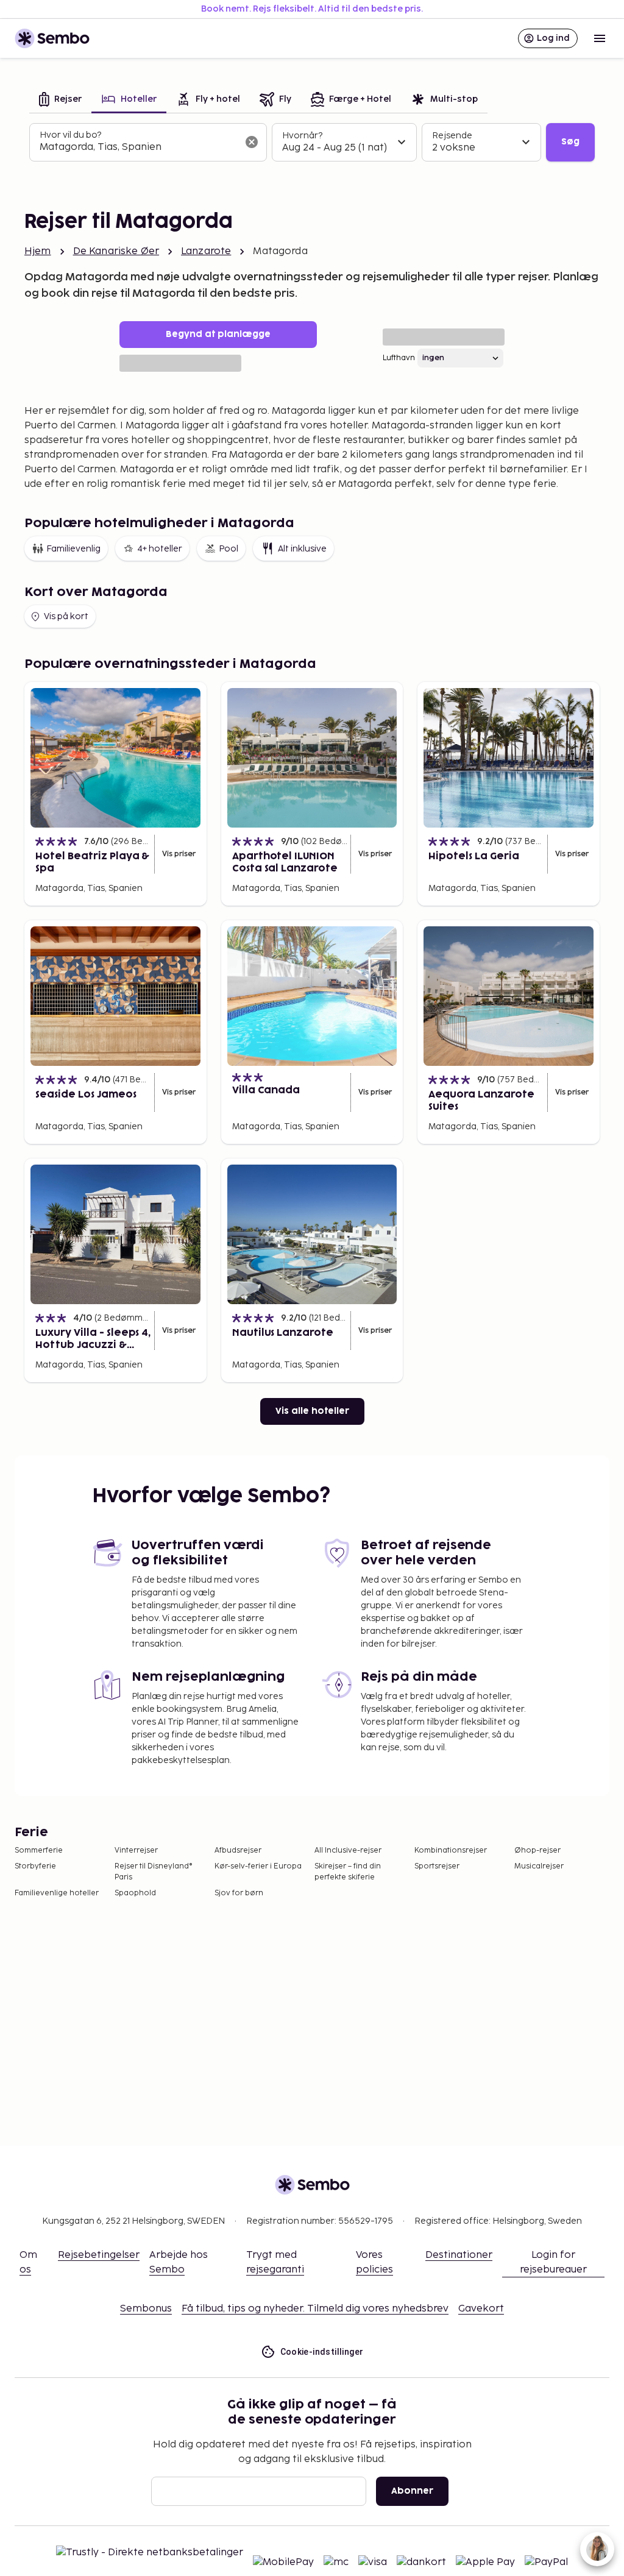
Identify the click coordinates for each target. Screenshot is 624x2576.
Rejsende (452, 136)
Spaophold (135, 1893)
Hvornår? (302, 136)
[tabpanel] (312, 143)
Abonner (412, 2491)
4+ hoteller (160, 549)
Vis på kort (66, 616)
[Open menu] (600, 38)
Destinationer (459, 2255)
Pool (229, 549)
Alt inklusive (302, 549)
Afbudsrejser (238, 1850)
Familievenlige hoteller (57, 1893)
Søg (570, 142)
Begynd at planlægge (218, 334)
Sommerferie (39, 1850)
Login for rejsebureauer (553, 2262)
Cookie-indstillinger (322, 2352)
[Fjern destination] (252, 142)
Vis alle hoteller (312, 1411)
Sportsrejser (437, 1866)
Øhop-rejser (537, 1850)
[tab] (60, 100)
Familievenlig (73, 549)
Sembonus (146, 2309)
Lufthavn (399, 358)
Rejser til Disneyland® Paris (154, 1872)
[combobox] (138, 147)
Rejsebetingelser (99, 2255)
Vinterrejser (136, 1850)
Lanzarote (206, 251)
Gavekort (481, 2309)
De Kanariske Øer (116, 251)
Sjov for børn (239, 1893)
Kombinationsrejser (451, 1850)
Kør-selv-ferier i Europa (258, 1866)
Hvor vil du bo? (70, 135)
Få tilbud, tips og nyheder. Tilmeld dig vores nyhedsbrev (315, 2309)
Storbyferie (35, 1866)
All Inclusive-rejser (348, 1850)
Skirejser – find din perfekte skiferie (348, 1872)
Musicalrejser (539, 1866)
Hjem (38, 251)
